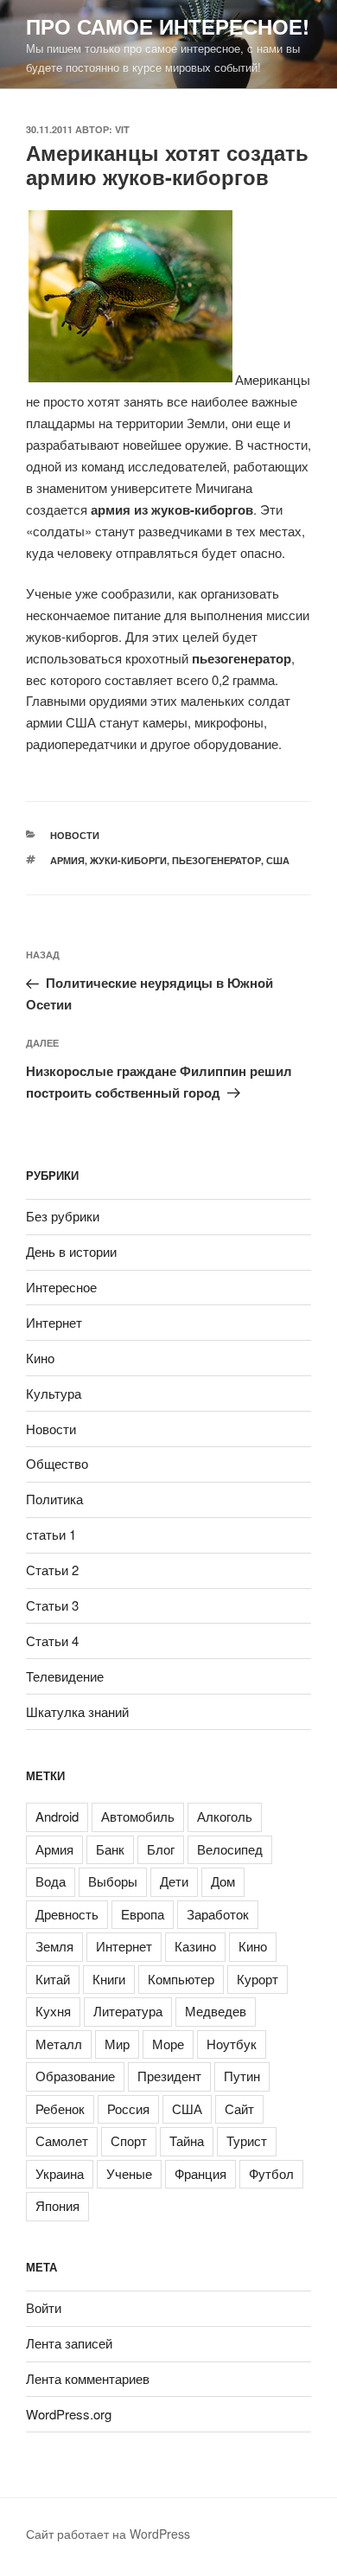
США (278, 860)
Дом (223, 1881)
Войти (44, 2307)
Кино (40, 1358)
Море (168, 2044)
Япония (57, 2205)
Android (57, 1816)
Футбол (271, 2173)
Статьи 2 (52, 1570)
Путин (242, 2076)
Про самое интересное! (168, 26)
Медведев (216, 2011)
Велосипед (230, 1849)
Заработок (218, 1914)
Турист (247, 2140)
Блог (161, 1849)
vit (122, 129)
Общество (57, 1463)
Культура (54, 1393)
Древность (67, 1914)
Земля (54, 1946)
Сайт (239, 2108)
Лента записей (69, 2343)
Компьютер (181, 1979)
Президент (169, 2076)
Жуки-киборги (128, 860)
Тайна (187, 2140)
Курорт (258, 1979)
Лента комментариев (88, 2378)
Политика (54, 1499)
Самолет (62, 2140)
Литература (128, 2011)
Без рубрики (63, 1216)
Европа (143, 1914)
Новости (75, 835)
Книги (109, 1979)
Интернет (54, 1322)
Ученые (129, 2173)
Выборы (113, 1881)
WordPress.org (69, 2414)
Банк (110, 1849)
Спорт (129, 2140)
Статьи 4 (52, 1640)
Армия (67, 860)
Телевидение (65, 1676)
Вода (51, 1881)
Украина (60, 2173)
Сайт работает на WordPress (108, 2534)
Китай (53, 1979)
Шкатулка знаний (77, 1711)
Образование (75, 2076)
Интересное (61, 1287)
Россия (128, 2108)
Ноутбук (232, 2044)
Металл (59, 2044)
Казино (195, 1946)
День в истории (71, 1251)
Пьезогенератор (216, 860)
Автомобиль (138, 1816)
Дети (174, 1881)
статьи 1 (51, 1534)
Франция (200, 2173)
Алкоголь (225, 1816)
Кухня (53, 2011)
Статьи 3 (52, 1605)
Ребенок (60, 2108)
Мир (117, 2044)
